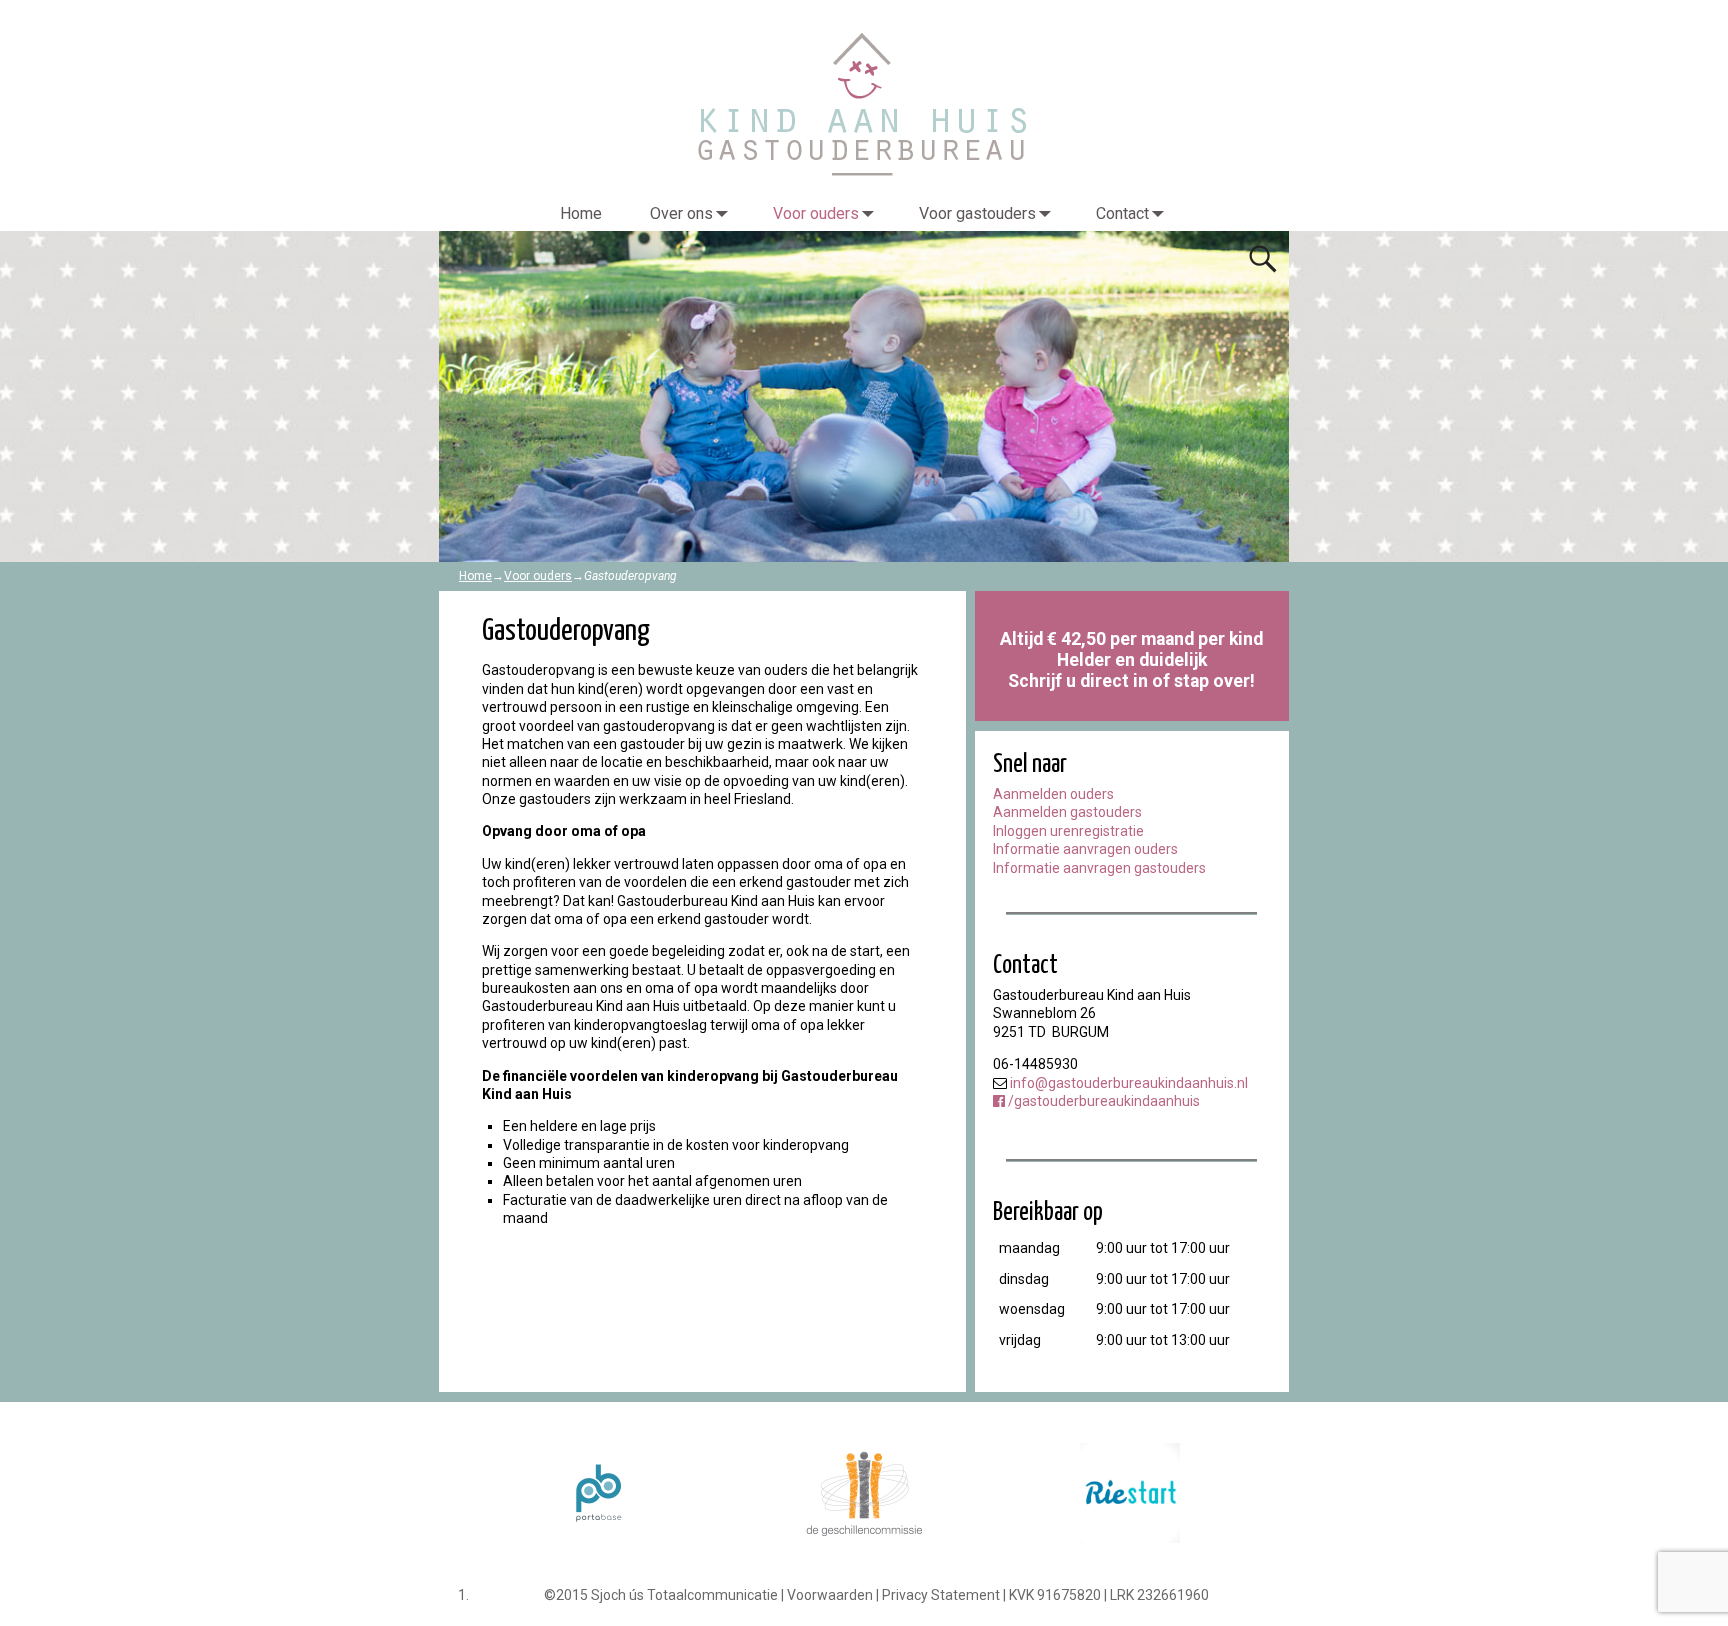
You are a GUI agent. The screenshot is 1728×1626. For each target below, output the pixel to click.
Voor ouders (816, 213)
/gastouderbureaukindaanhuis (1102, 1101)
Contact (1122, 213)
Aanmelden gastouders (1067, 812)
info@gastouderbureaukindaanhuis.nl (1129, 1083)
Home (581, 213)
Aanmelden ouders (1053, 794)
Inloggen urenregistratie (1068, 831)
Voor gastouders (977, 213)
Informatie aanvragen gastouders (1099, 868)
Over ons (681, 213)
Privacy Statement (941, 1595)
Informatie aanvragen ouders (1085, 849)
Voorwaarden (830, 1595)
